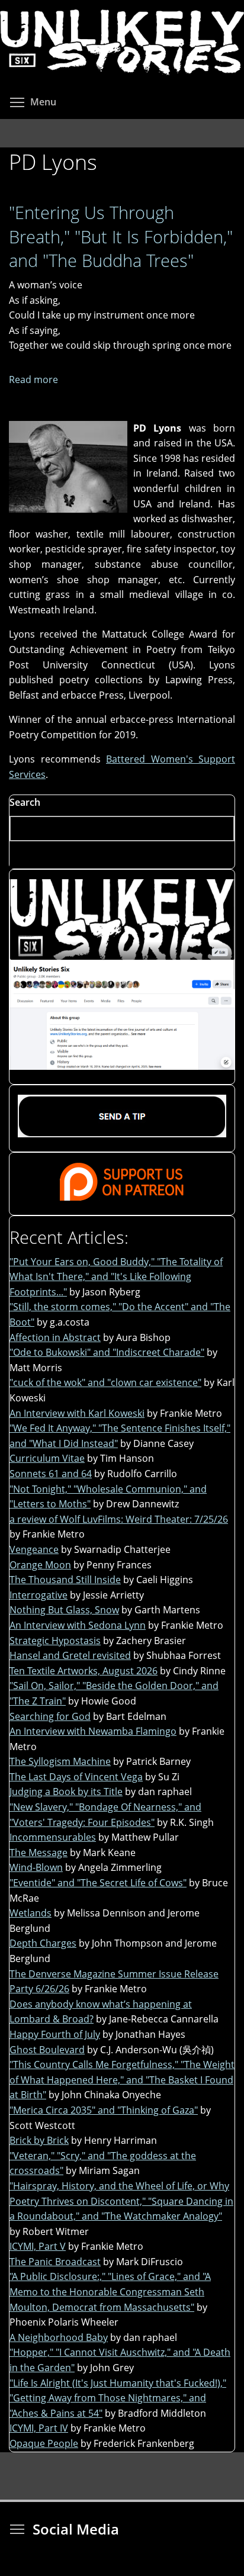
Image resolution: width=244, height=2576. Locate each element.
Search (25, 802)
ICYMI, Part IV (39, 2428)
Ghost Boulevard (47, 2050)
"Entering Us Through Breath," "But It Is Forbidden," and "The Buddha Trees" (121, 236)
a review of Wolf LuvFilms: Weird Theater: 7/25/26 (119, 1519)
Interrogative (38, 1595)
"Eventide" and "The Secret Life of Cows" (98, 1883)
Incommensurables (53, 1837)
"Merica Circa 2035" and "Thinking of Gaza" (104, 2110)
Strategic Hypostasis (55, 1641)
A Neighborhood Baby (59, 2337)
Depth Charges (43, 1943)
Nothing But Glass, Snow (64, 1610)
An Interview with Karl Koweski (77, 1413)
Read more (33, 380)
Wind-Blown (36, 1867)
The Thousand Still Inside (65, 1580)
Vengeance (34, 1549)
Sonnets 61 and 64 (51, 1474)
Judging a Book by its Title (66, 1792)
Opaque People (44, 2443)
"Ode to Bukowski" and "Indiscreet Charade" (107, 1352)
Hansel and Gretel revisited (70, 1655)
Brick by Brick (39, 2140)
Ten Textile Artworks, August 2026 (84, 1671)
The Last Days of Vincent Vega (76, 1777)
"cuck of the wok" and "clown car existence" (105, 1382)
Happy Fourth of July (55, 2034)
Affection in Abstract (55, 1337)
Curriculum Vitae (47, 1458)
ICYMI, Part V (38, 2246)
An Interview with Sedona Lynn (78, 1625)
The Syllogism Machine (60, 1761)
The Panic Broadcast (55, 2262)
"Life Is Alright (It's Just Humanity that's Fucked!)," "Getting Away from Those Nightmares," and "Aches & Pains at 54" (118, 2398)
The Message (38, 1853)
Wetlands (30, 1913)
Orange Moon (40, 1565)
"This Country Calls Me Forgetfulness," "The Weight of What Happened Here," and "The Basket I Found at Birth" (122, 2080)
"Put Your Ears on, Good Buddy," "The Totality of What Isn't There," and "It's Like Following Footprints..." (116, 1277)
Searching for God (50, 1716)
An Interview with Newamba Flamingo (93, 1731)
